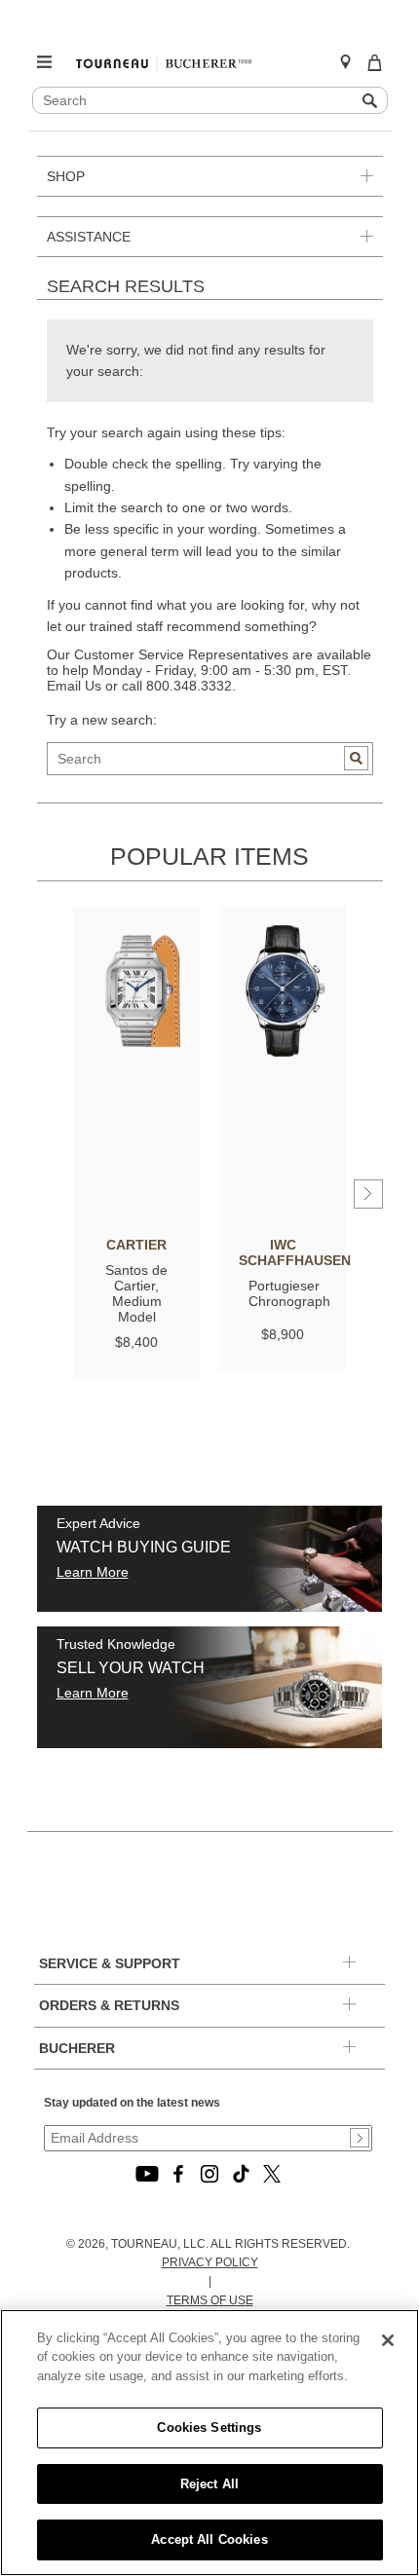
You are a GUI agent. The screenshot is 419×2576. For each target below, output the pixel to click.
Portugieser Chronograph (289, 1293)
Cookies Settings (209, 2427)
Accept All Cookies (209, 2539)
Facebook (178, 2174)
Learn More (93, 1572)
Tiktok (241, 2174)
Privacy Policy (210, 2262)
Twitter (272, 2174)
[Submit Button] (360, 2138)
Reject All (209, 2484)
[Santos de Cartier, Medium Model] (136, 991)
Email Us (74, 686)
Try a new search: (102, 720)
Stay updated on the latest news (132, 2103)
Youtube (147, 2174)
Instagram (209, 2174)
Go (356, 758)
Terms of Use (210, 2300)
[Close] (388, 2340)
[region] (209, 2443)
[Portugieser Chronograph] (283, 991)
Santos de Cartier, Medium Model (136, 1293)
